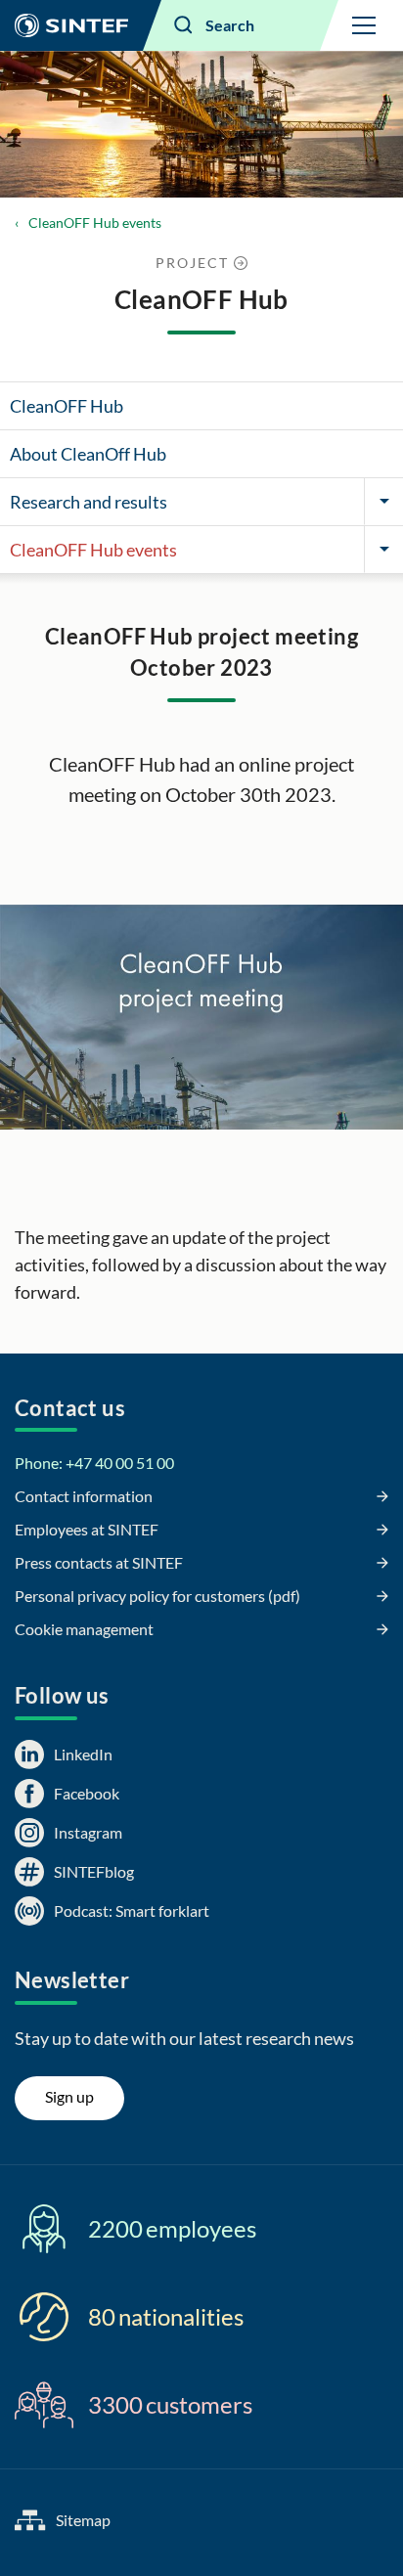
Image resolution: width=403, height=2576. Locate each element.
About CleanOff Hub (88, 454)
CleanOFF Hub (67, 406)
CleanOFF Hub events (95, 222)
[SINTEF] (71, 25)
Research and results (89, 502)
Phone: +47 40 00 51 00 (94, 1463)
